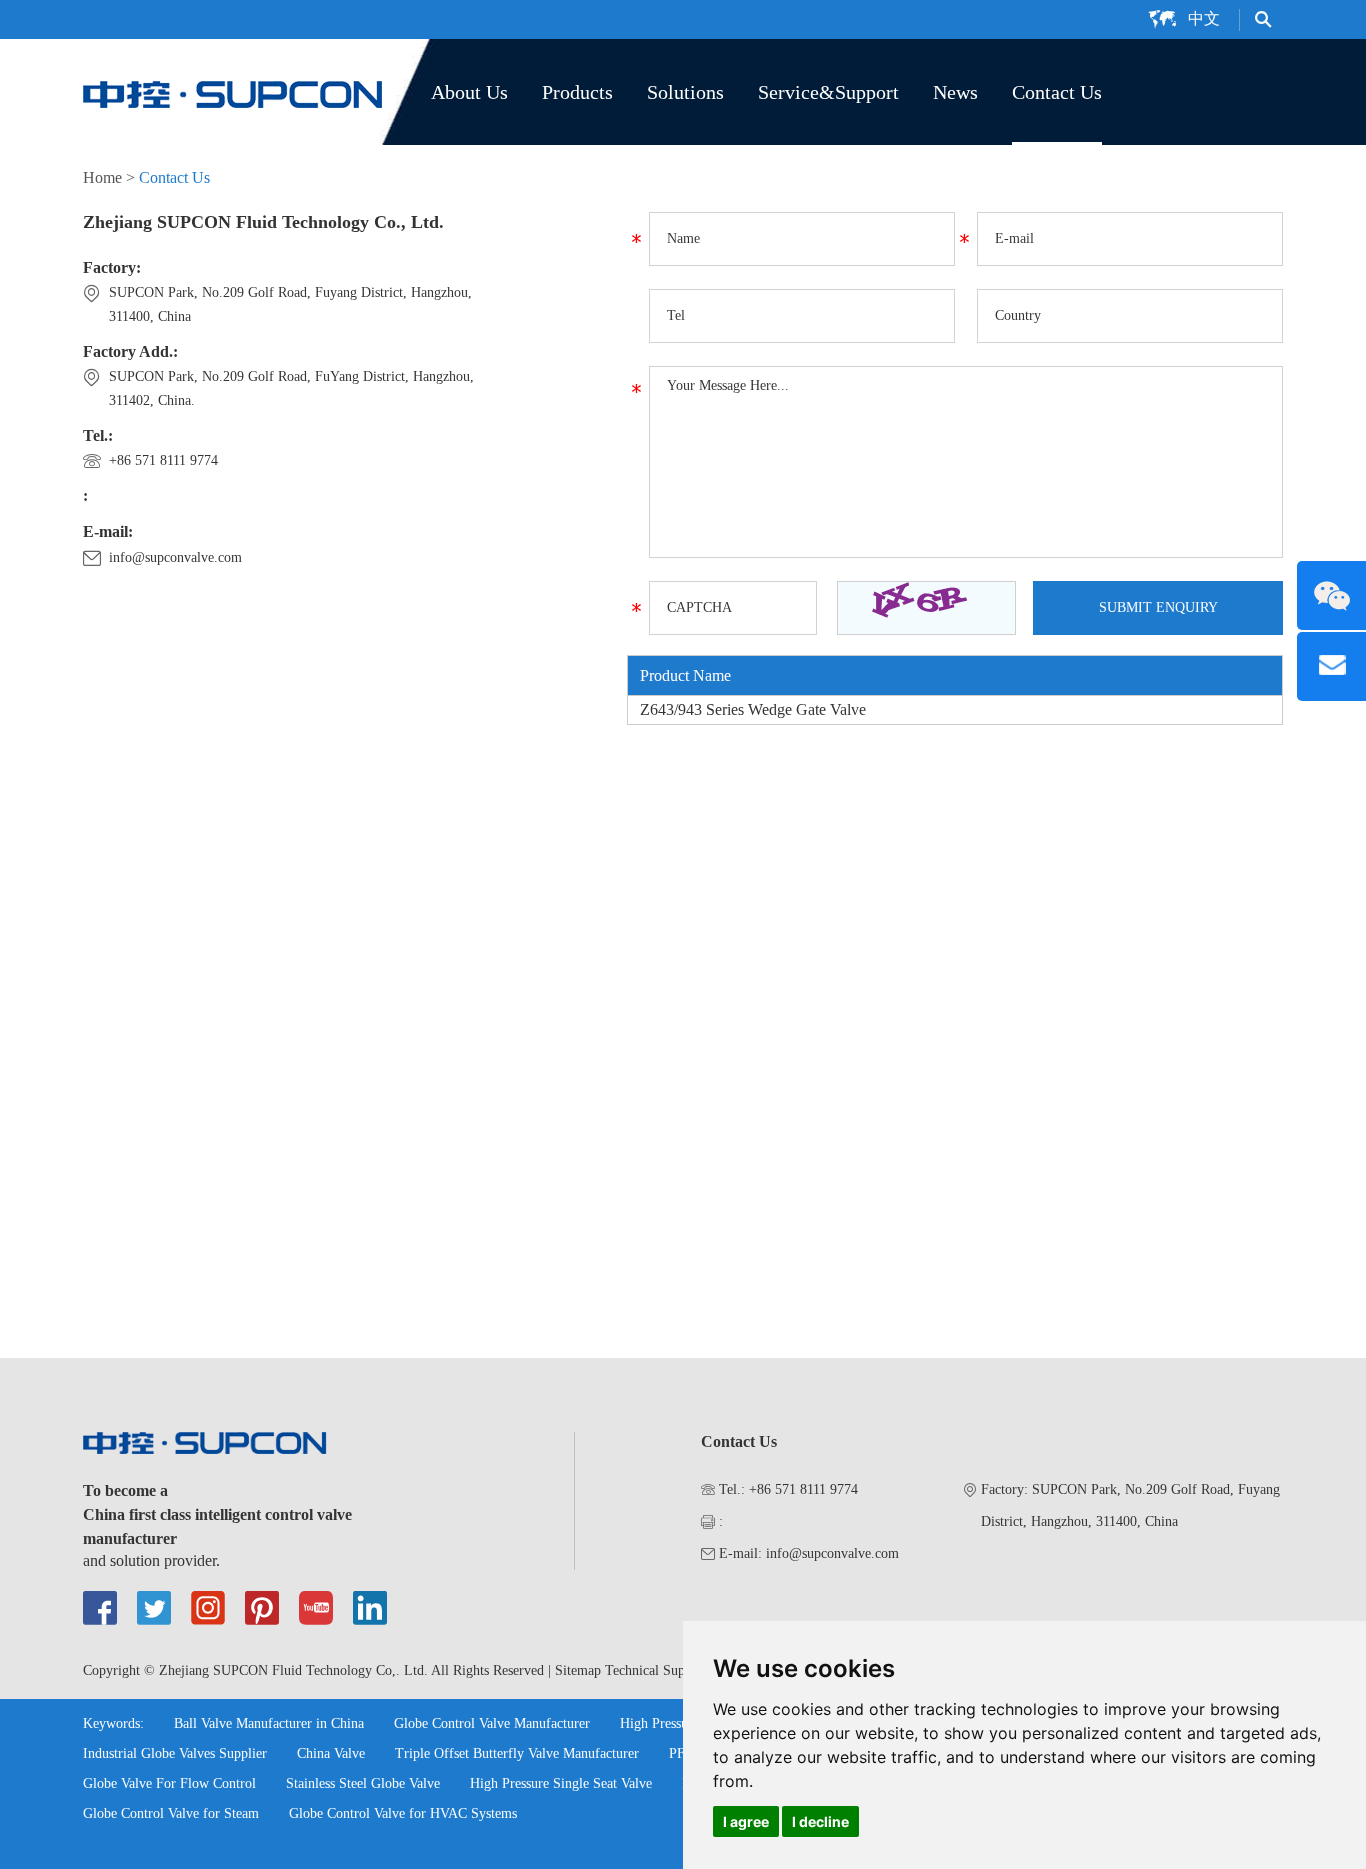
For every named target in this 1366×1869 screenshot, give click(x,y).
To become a (125, 1490)
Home (102, 177)
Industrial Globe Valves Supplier (175, 1753)
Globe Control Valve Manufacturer (492, 1723)
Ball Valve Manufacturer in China (269, 1723)
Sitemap (578, 1670)
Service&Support (828, 92)
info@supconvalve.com (175, 557)
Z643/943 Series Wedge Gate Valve (753, 709)
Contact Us (1057, 92)
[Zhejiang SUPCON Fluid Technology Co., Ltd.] (233, 92)
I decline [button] (820, 1821)
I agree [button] (746, 1821)
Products (577, 92)
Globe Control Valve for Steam (171, 1813)
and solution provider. (151, 1560)
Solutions (685, 92)
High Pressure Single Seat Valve (561, 1783)
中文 (1204, 18)
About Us (469, 92)
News (955, 92)
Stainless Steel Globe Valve (363, 1783)
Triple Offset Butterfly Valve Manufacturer (517, 1753)
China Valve (331, 1753)
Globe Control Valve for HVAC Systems (403, 1813)
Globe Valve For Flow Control (169, 1783)
